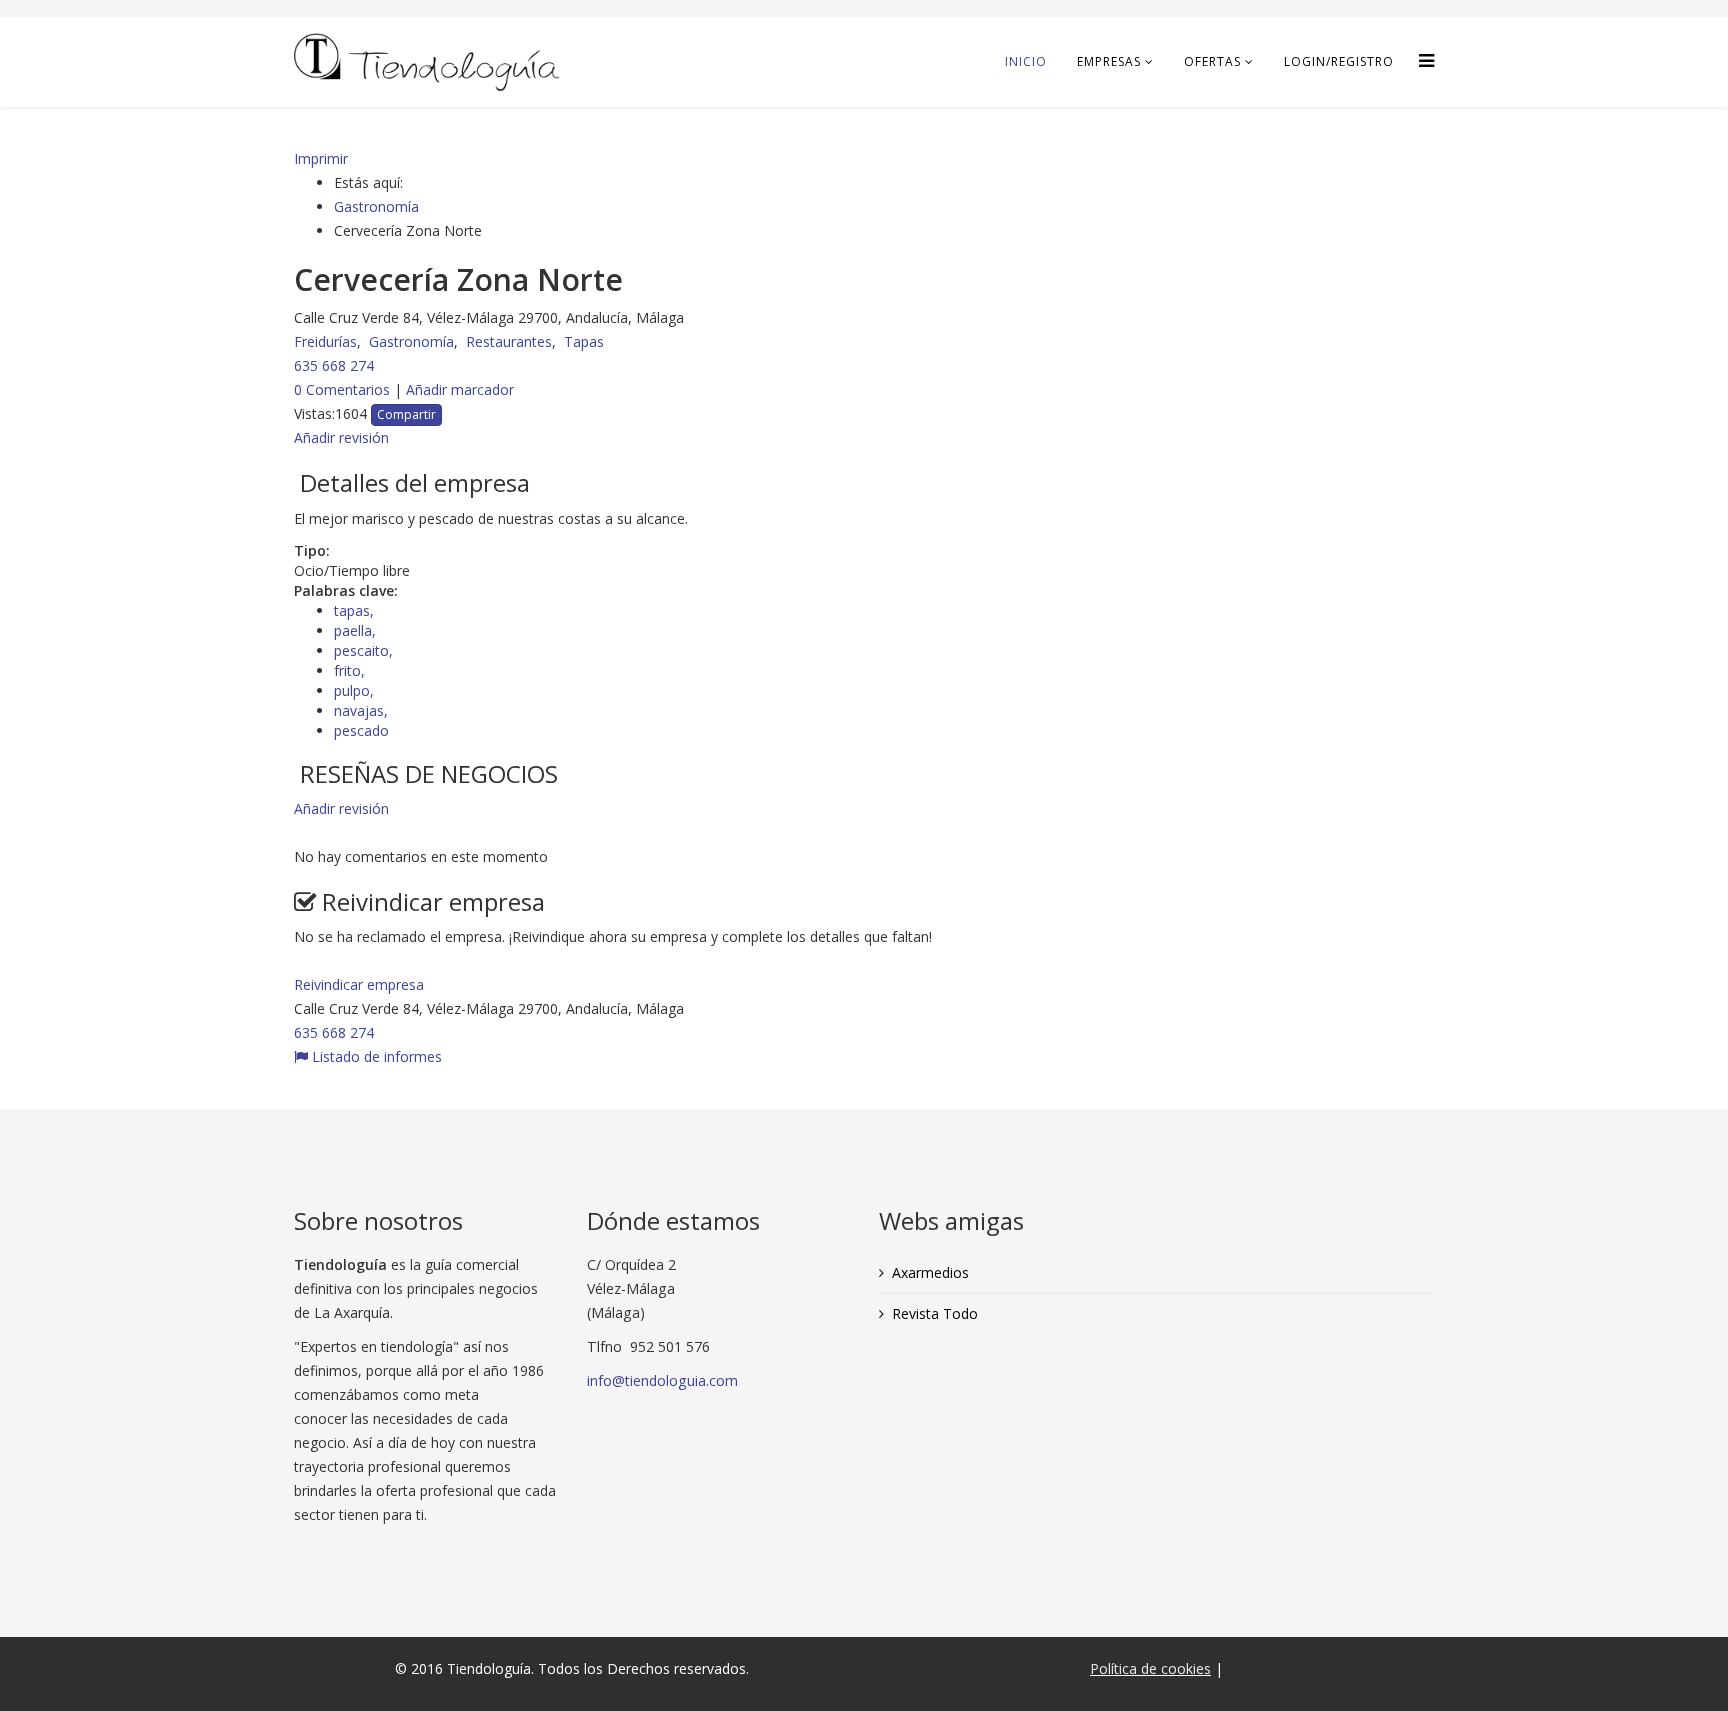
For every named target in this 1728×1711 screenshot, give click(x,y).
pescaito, (365, 650)
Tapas (584, 341)
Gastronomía (376, 206)
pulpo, (356, 690)
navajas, (363, 710)
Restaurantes (509, 341)
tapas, (356, 610)
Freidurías (325, 341)
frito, (351, 670)
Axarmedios (930, 1272)
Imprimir (321, 158)
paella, (357, 630)
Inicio (1026, 61)
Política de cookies (1150, 1668)
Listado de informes (375, 1056)
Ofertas (1212, 61)
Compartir (406, 414)
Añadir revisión (341, 808)
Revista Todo (935, 1313)
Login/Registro (1339, 61)
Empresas (1109, 61)
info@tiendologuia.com (662, 1380)
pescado (361, 730)
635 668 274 (334, 365)
